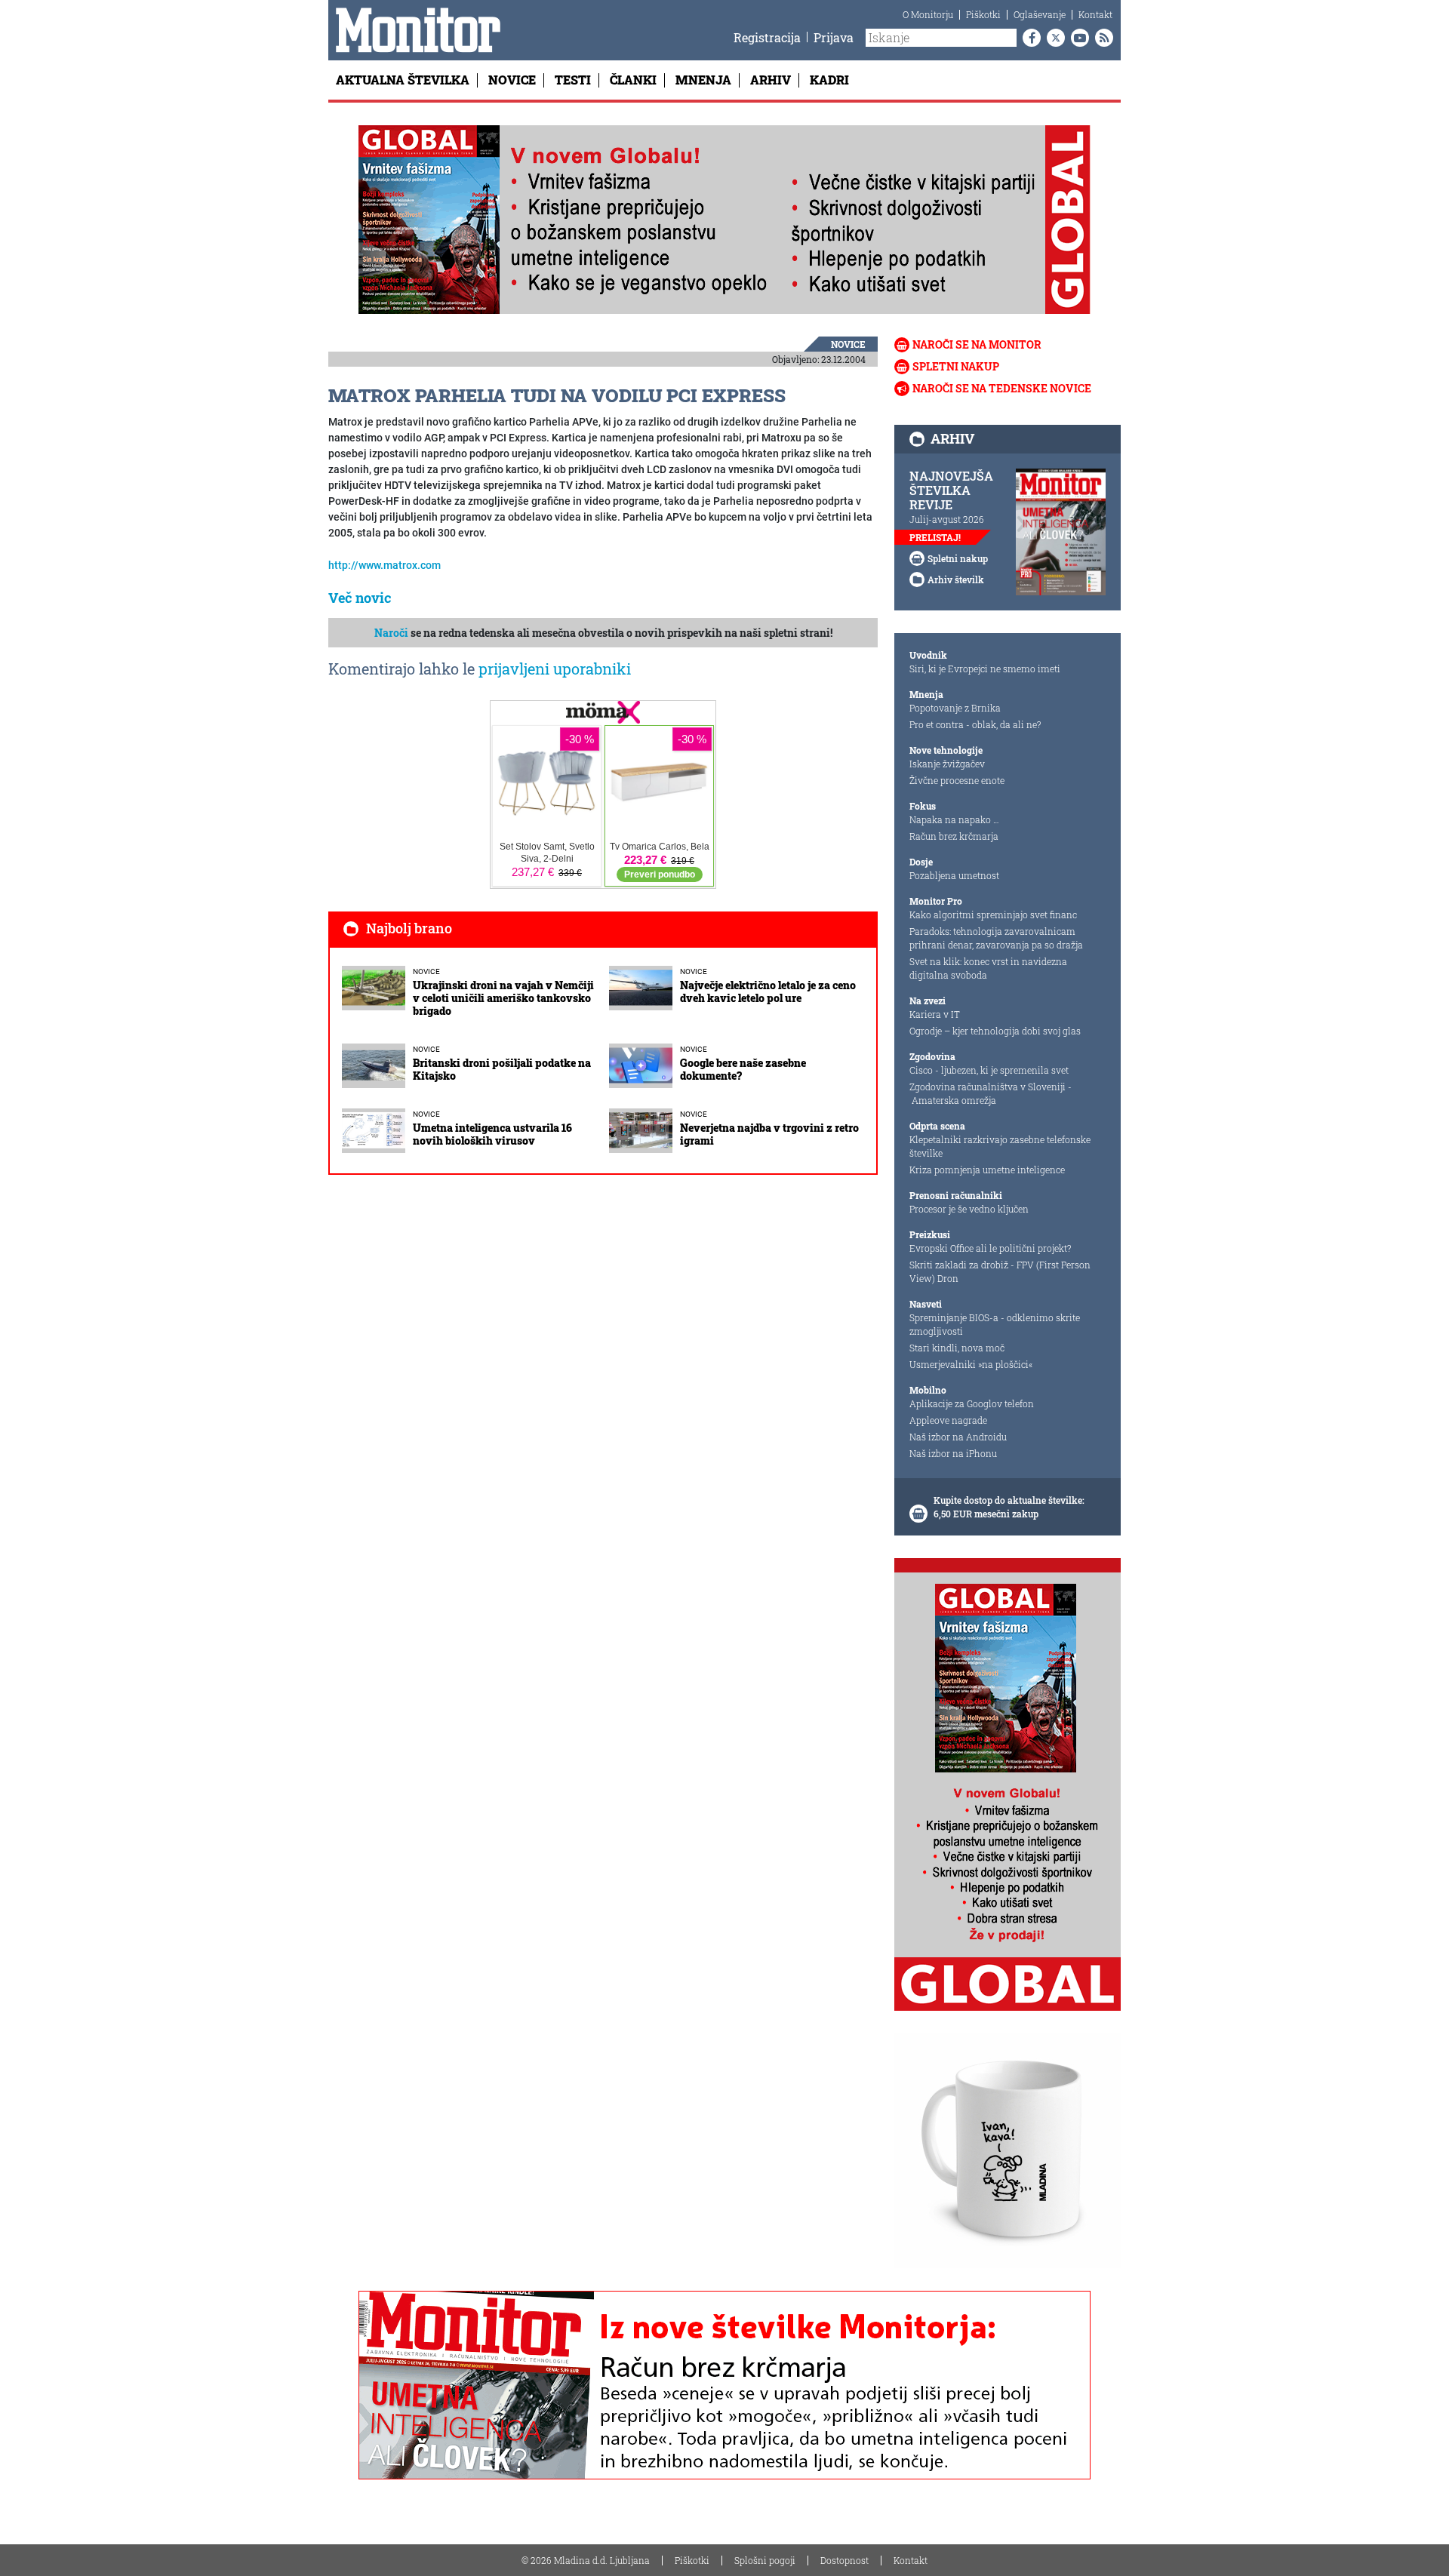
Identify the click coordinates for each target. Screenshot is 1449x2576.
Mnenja (703, 80)
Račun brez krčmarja (954, 836)
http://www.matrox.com (385, 565)
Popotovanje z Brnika (955, 708)
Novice (512, 80)
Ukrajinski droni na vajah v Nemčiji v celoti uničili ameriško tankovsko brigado (503, 998)
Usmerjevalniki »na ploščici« (971, 1364)
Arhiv (771, 80)
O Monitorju (928, 14)
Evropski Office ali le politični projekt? (990, 1248)
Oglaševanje (1040, 14)
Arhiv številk (956, 579)
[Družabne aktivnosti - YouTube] (1077, 38)
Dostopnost (844, 2560)
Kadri (829, 80)
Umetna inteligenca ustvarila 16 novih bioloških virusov (492, 1134)
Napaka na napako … (954, 819)
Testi (573, 80)
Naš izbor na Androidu (958, 1437)
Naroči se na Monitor (977, 344)
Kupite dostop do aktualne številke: (1009, 1500)
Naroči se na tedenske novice (1002, 388)
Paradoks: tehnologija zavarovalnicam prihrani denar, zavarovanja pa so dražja (996, 938)
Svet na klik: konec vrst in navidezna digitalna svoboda (988, 968)
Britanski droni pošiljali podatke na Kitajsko (502, 1069)
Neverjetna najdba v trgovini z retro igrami (769, 1134)
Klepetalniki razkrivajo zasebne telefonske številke (1000, 1146)
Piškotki (983, 14)
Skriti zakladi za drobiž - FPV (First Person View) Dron (1000, 1271)
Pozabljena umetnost (954, 875)
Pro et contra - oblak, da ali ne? (975, 724)
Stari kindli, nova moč (957, 1348)
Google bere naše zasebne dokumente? (743, 1069)
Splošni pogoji (765, 2560)
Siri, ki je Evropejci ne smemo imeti (985, 669)
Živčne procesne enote (957, 780)
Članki (633, 80)
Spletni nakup (956, 366)
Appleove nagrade (948, 1420)
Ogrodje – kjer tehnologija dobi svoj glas (995, 1031)
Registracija (767, 37)
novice (848, 344)
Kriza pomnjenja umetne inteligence (987, 1170)
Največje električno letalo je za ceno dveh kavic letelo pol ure (768, 991)
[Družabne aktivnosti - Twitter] (1053, 38)
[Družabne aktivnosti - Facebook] (1029, 38)
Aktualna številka (403, 80)
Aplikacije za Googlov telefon (972, 1403)
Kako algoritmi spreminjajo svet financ (993, 915)
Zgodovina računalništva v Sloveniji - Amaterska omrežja (991, 1093)
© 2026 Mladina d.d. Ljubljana (586, 2560)
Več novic (360, 598)
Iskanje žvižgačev (947, 764)
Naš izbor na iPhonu (953, 1453)
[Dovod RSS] (1101, 38)
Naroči (391, 633)
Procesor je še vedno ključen (969, 1209)
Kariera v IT (935, 1014)
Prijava (834, 37)
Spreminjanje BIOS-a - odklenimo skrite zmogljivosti (995, 1324)
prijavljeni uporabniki (555, 669)
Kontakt (1095, 14)
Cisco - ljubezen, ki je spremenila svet (989, 1070)
